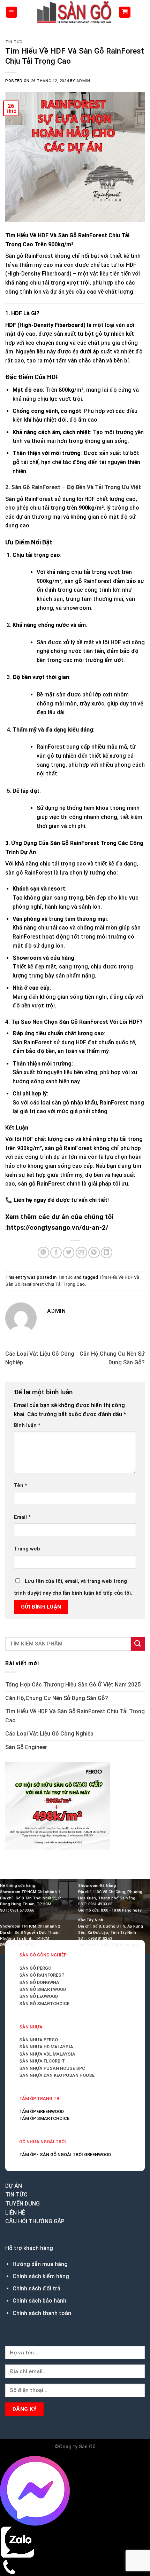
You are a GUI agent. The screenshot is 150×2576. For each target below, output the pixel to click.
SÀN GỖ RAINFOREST (42, 1975)
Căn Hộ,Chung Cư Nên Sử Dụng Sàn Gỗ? (57, 1698)
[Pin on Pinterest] (94, 1253)
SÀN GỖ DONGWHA (39, 1982)
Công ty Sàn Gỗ (77, 2447)
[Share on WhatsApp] (43, 1253)
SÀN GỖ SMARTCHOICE (44, 2004)
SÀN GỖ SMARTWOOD (43, 1989)
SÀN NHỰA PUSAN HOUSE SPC (52, 2068)
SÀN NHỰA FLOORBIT (42, 2061)
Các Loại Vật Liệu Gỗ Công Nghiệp (49, 1734)
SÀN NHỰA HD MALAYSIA (46, 2047)
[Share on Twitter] (69, 1253)
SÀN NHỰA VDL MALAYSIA (47, 2054)
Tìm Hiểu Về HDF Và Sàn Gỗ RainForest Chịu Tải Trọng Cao (75, 1716)
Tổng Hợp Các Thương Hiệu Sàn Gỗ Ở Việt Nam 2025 (73, 1685)
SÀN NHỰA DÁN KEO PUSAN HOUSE (57, 2075)
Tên (21, 1486)
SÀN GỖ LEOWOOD (39, 1996)
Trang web (27, 1549)
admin (83, 81)
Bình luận (27, 1425)
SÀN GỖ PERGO (35, 1968)
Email (22, 1517)
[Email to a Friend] (81, 1253)
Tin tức (14, 42)
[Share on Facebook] (56, 1253)
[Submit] (138, 1644)
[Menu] (12, 12)
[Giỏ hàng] (125, 12)
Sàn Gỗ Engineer (26, 1747)
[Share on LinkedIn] (107, 1253)
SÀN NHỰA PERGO (39, 2040)
